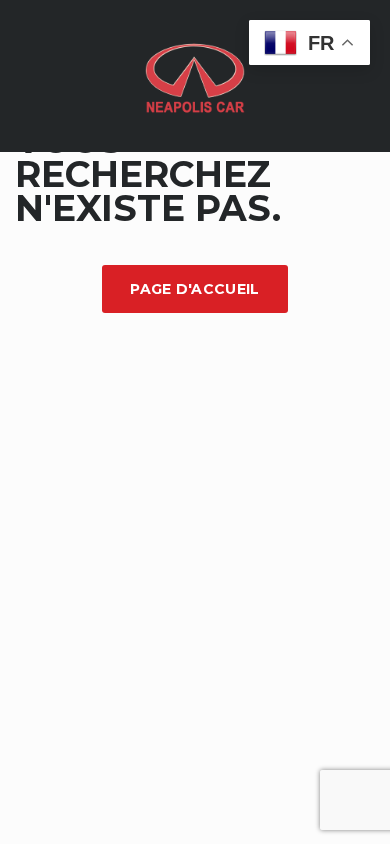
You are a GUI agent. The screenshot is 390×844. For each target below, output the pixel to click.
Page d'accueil (194, 289)
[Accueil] (195, 74)
